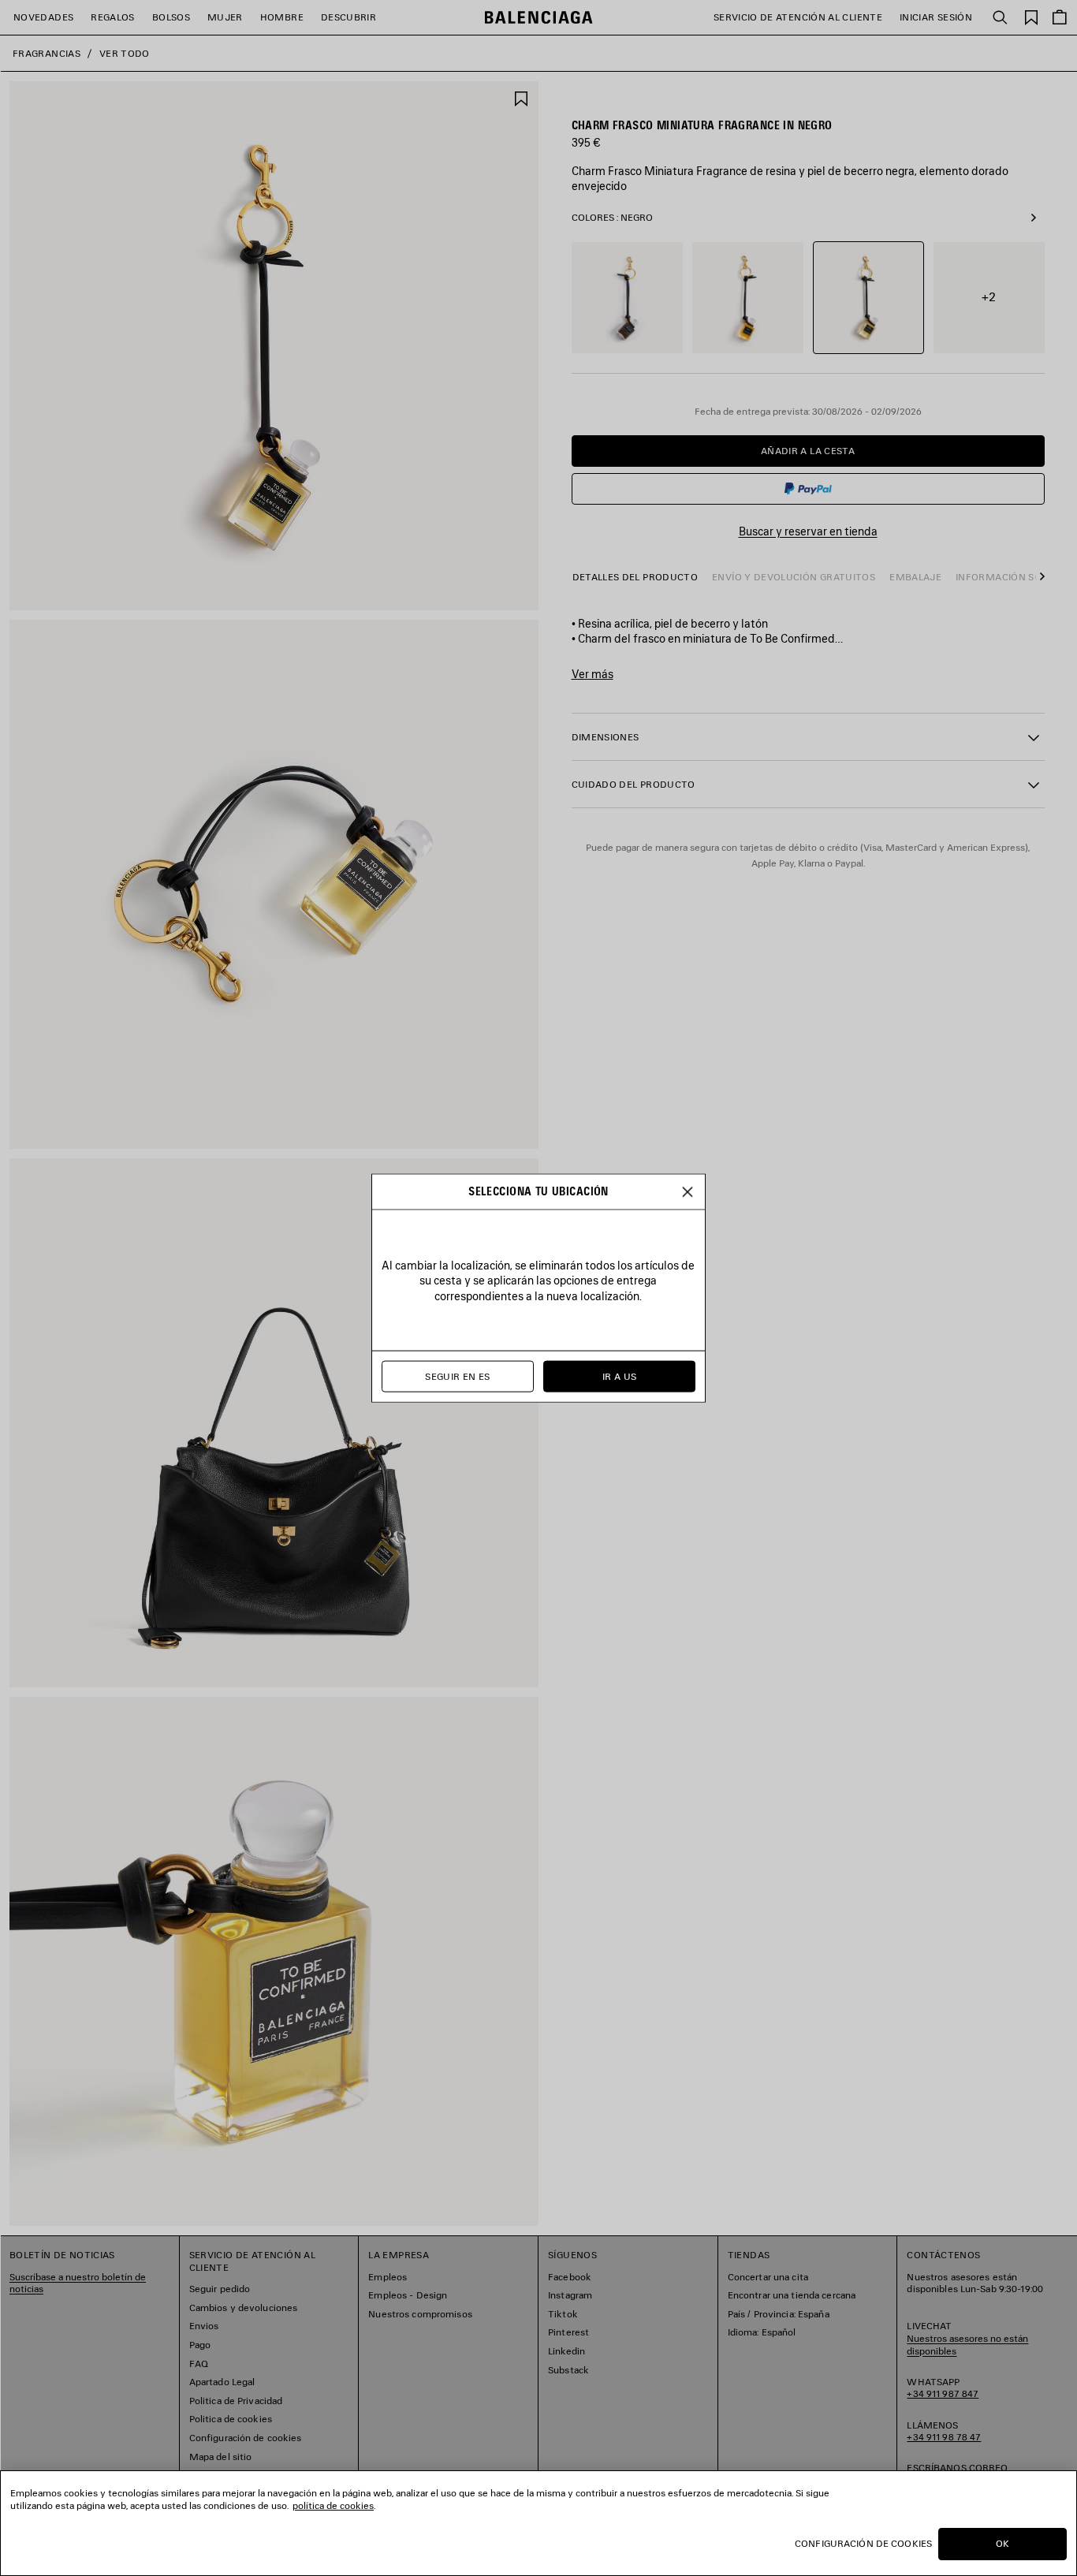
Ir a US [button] (620, 1376)
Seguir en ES (457, 1376)
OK (1002, 2543)
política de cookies (333, 2505)
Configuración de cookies (863, 2543)
